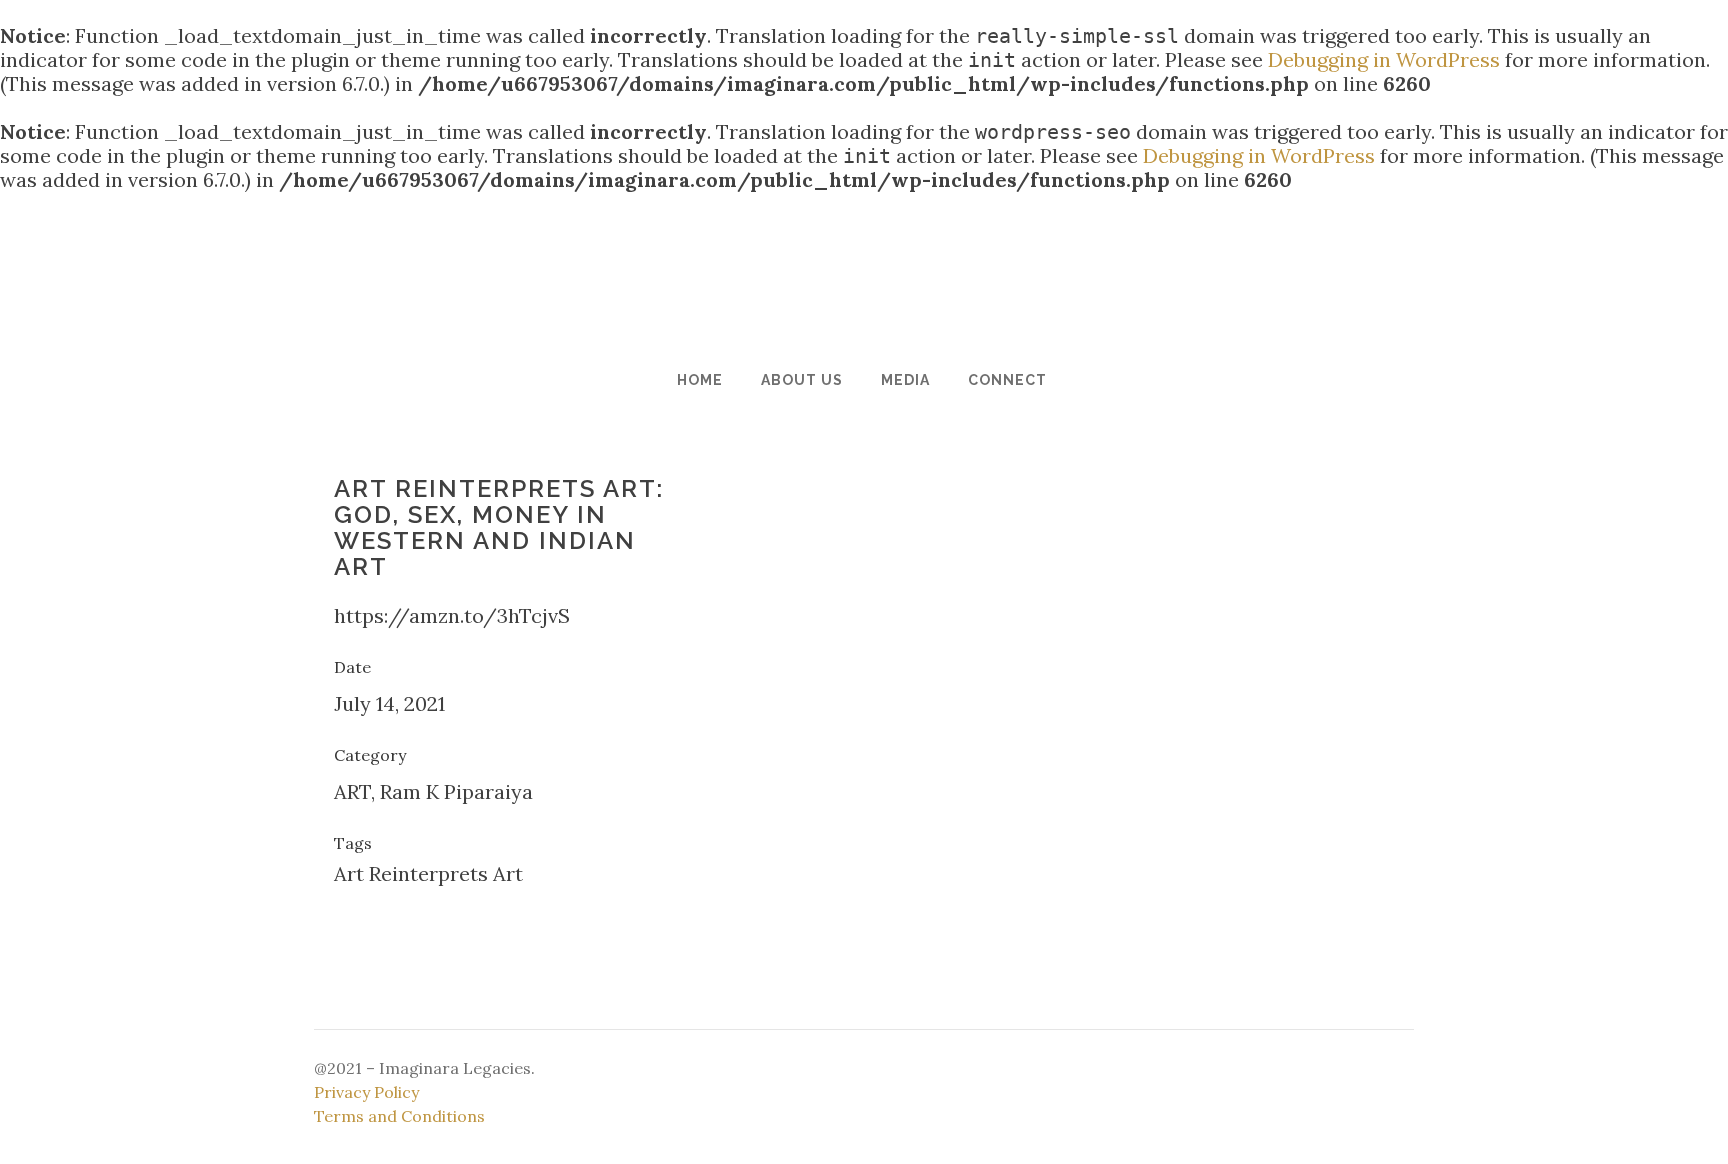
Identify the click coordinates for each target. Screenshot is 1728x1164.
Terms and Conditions (399, 1116)
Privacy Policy (366, 1092)
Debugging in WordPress (1384, 59)
